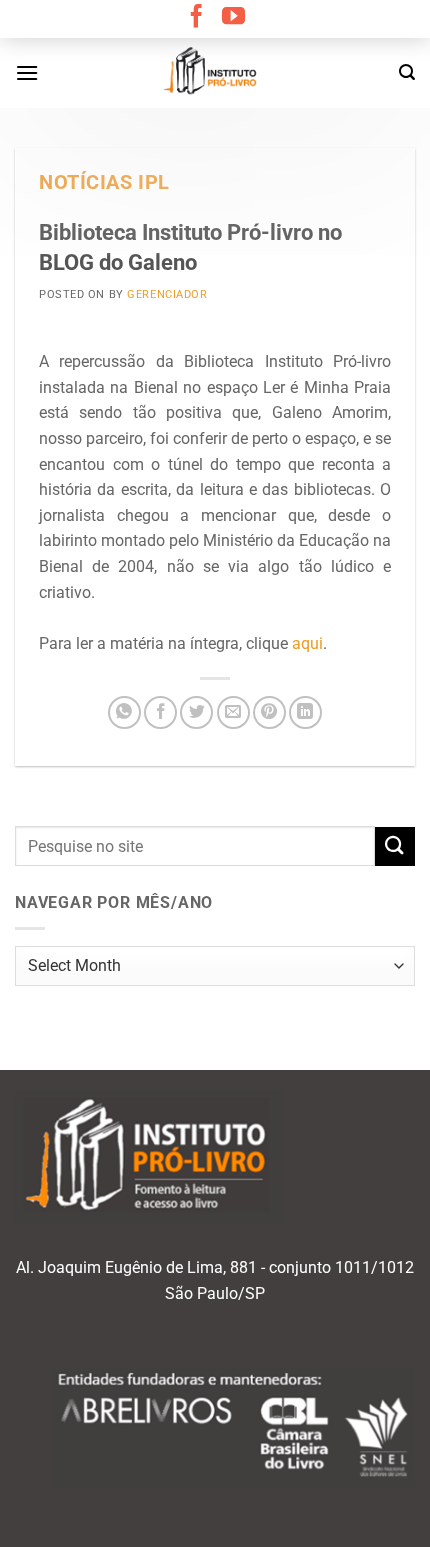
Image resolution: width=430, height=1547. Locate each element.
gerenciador (167, 294)
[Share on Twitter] (196, 712)
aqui (307, 643)
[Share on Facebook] (160, 712)
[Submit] (395, 846)
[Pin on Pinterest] (269, 712)
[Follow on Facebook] (196, 18)
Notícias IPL (104, 182)
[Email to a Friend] (233, 712)
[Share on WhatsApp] (124, 712)
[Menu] (27, 72)
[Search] (407, 72)
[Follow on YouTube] (233, 18)
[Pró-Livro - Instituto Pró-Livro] (215, 73)
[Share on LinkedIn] (305, 712)
